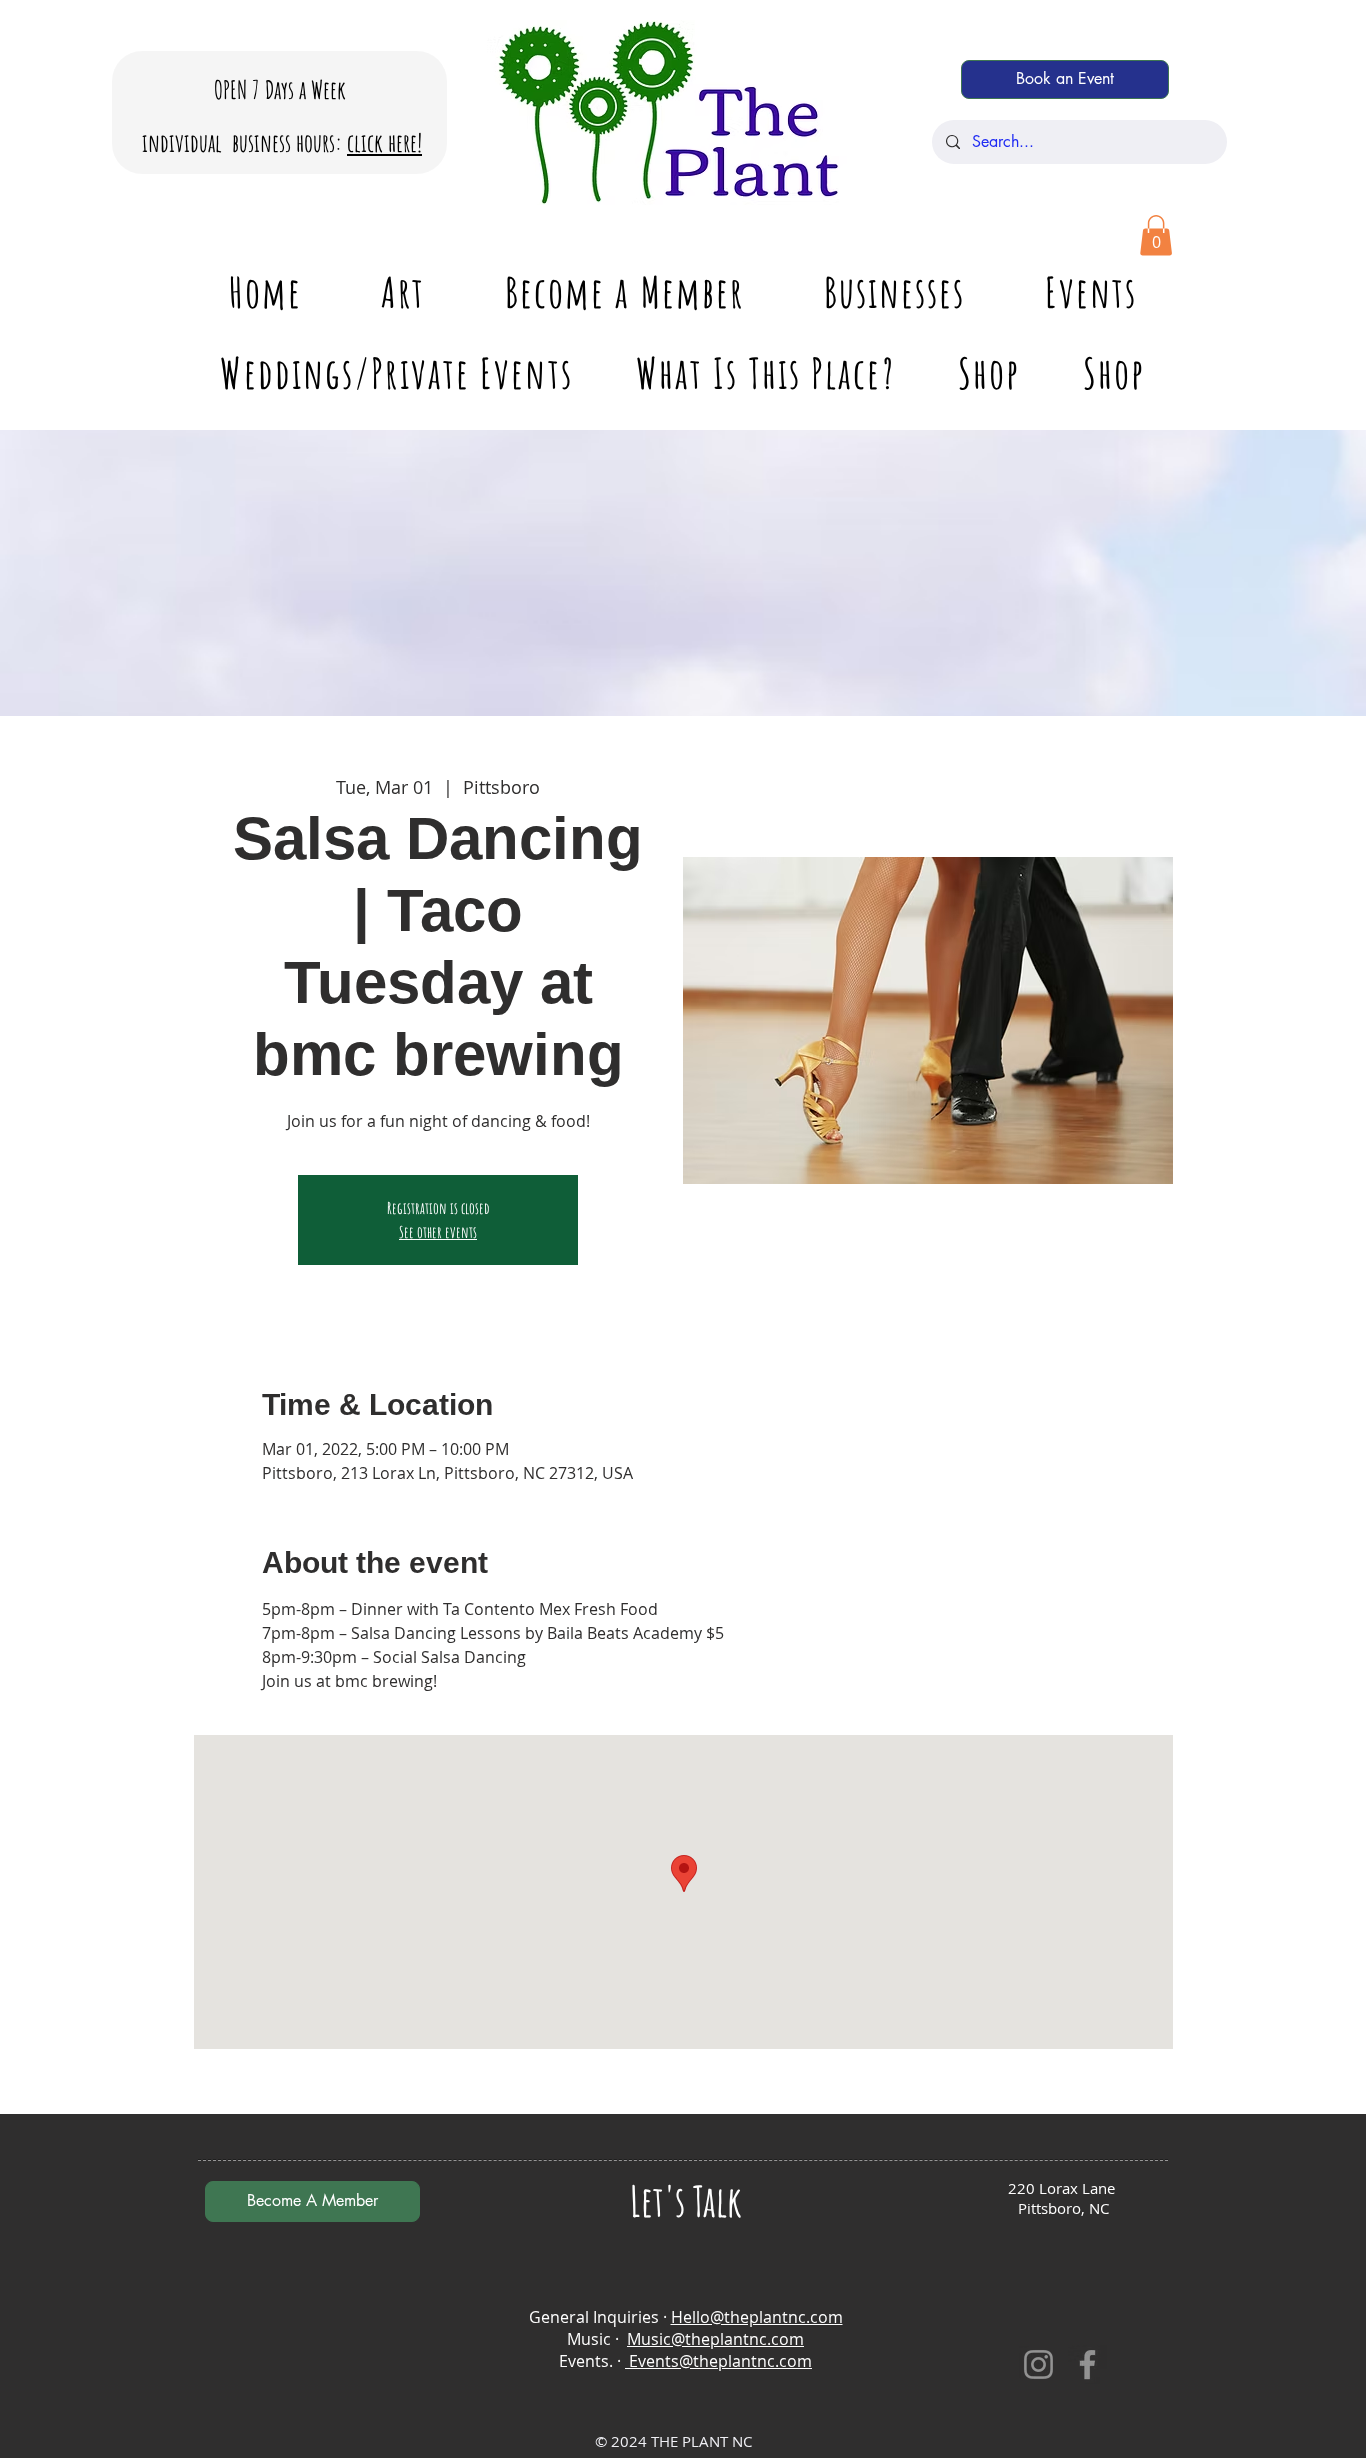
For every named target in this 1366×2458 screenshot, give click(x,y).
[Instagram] (1038, 2364)
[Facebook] (1087, 2364)
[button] (1156, 235)
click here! (384, 142)
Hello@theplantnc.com (757, 2317)
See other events (438, 1232)
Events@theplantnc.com (718, 2361)
